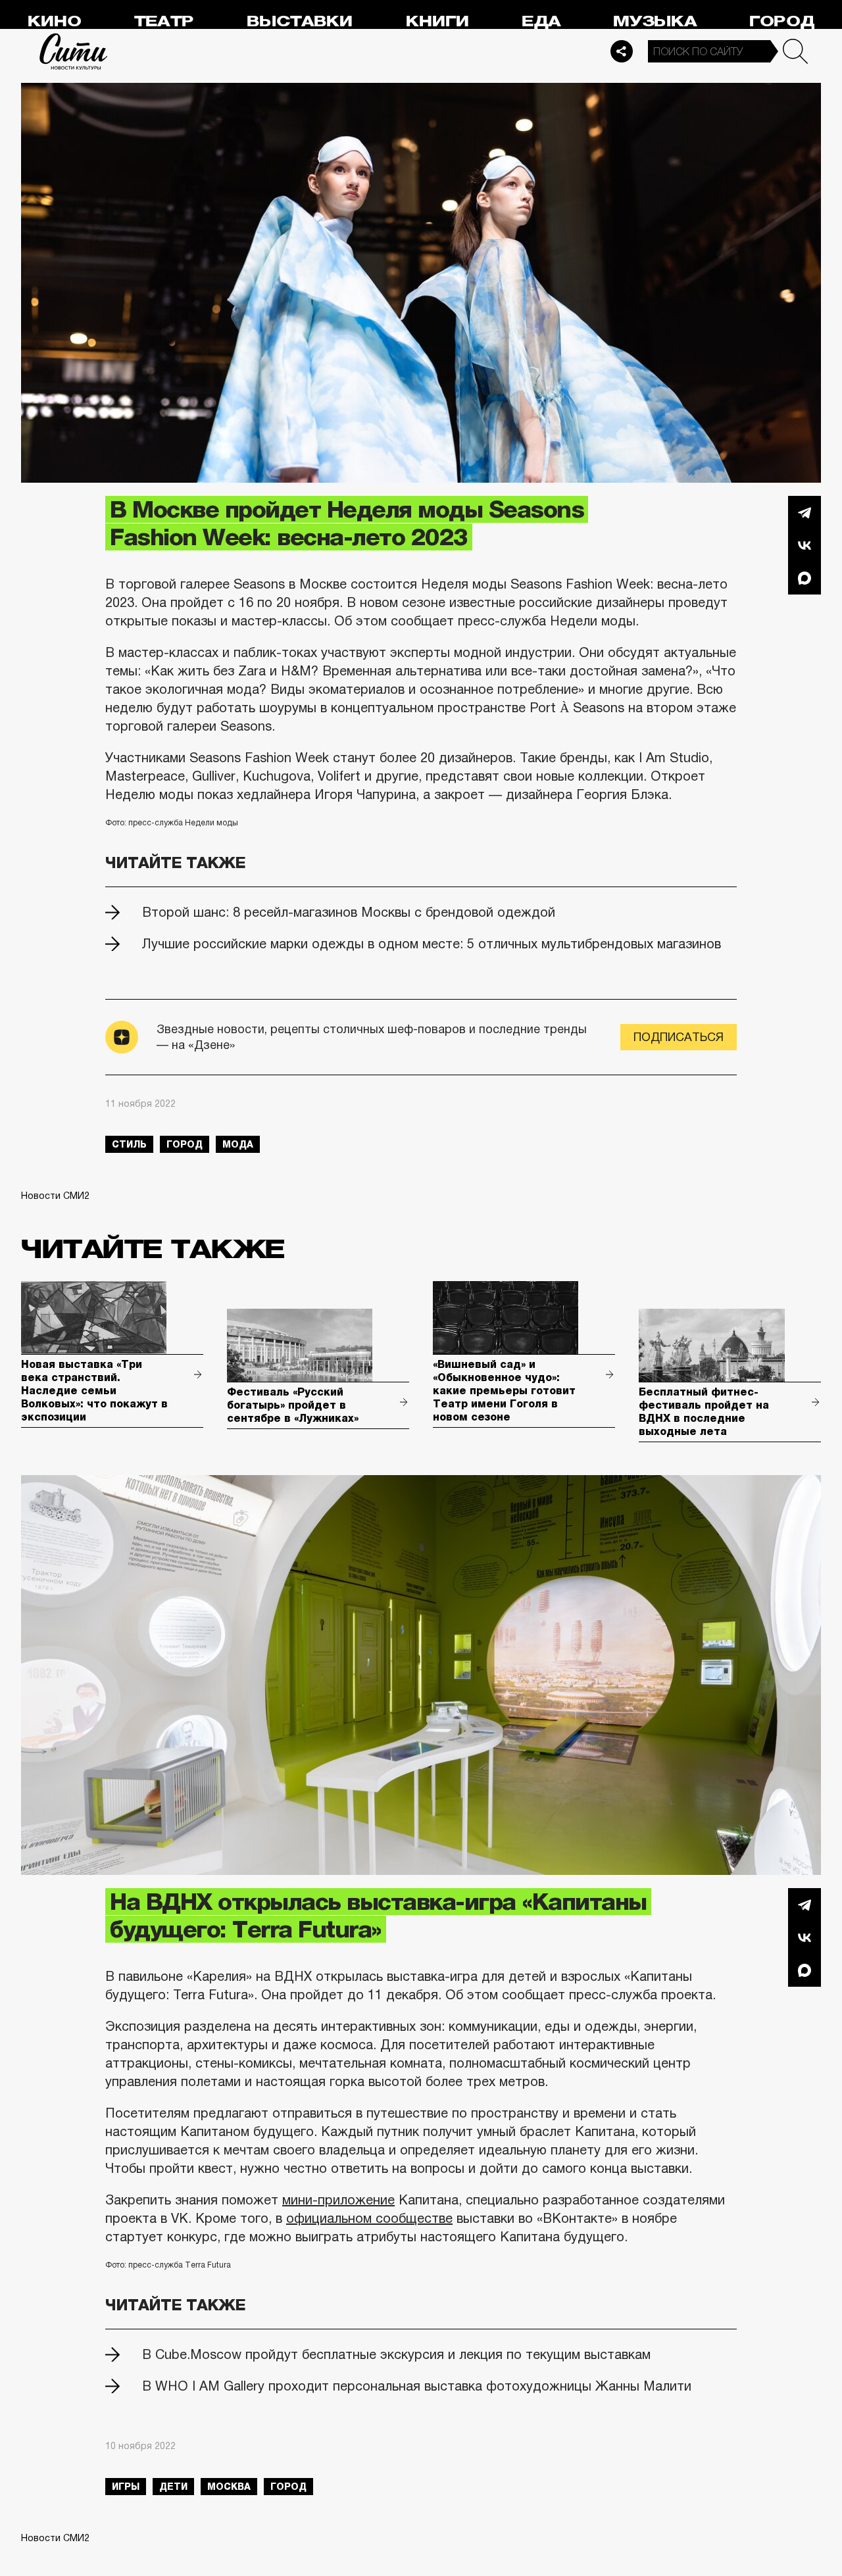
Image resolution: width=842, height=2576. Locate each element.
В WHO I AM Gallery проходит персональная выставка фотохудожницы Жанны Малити (417, 2386)
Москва (229, 2487)
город (185, 1144)
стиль (129, 1144)
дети (173, 2487)
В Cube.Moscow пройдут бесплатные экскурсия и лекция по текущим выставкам (396, 2354)
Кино (54, 21)
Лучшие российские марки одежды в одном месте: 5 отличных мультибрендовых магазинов (432, 944)
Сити (74, 51)
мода (238, 1144)
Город (782, 21)
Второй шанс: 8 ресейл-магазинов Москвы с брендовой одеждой (349, 912)
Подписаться (679, 1037)
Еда (541, 21)
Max (805, 578)
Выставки (300, 21)
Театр (164, 21)
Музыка (655, 21)
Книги (437, 21)
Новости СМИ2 (55, 1196)
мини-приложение (338, 2200)
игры (126, 2487)
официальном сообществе (369, 2218)
